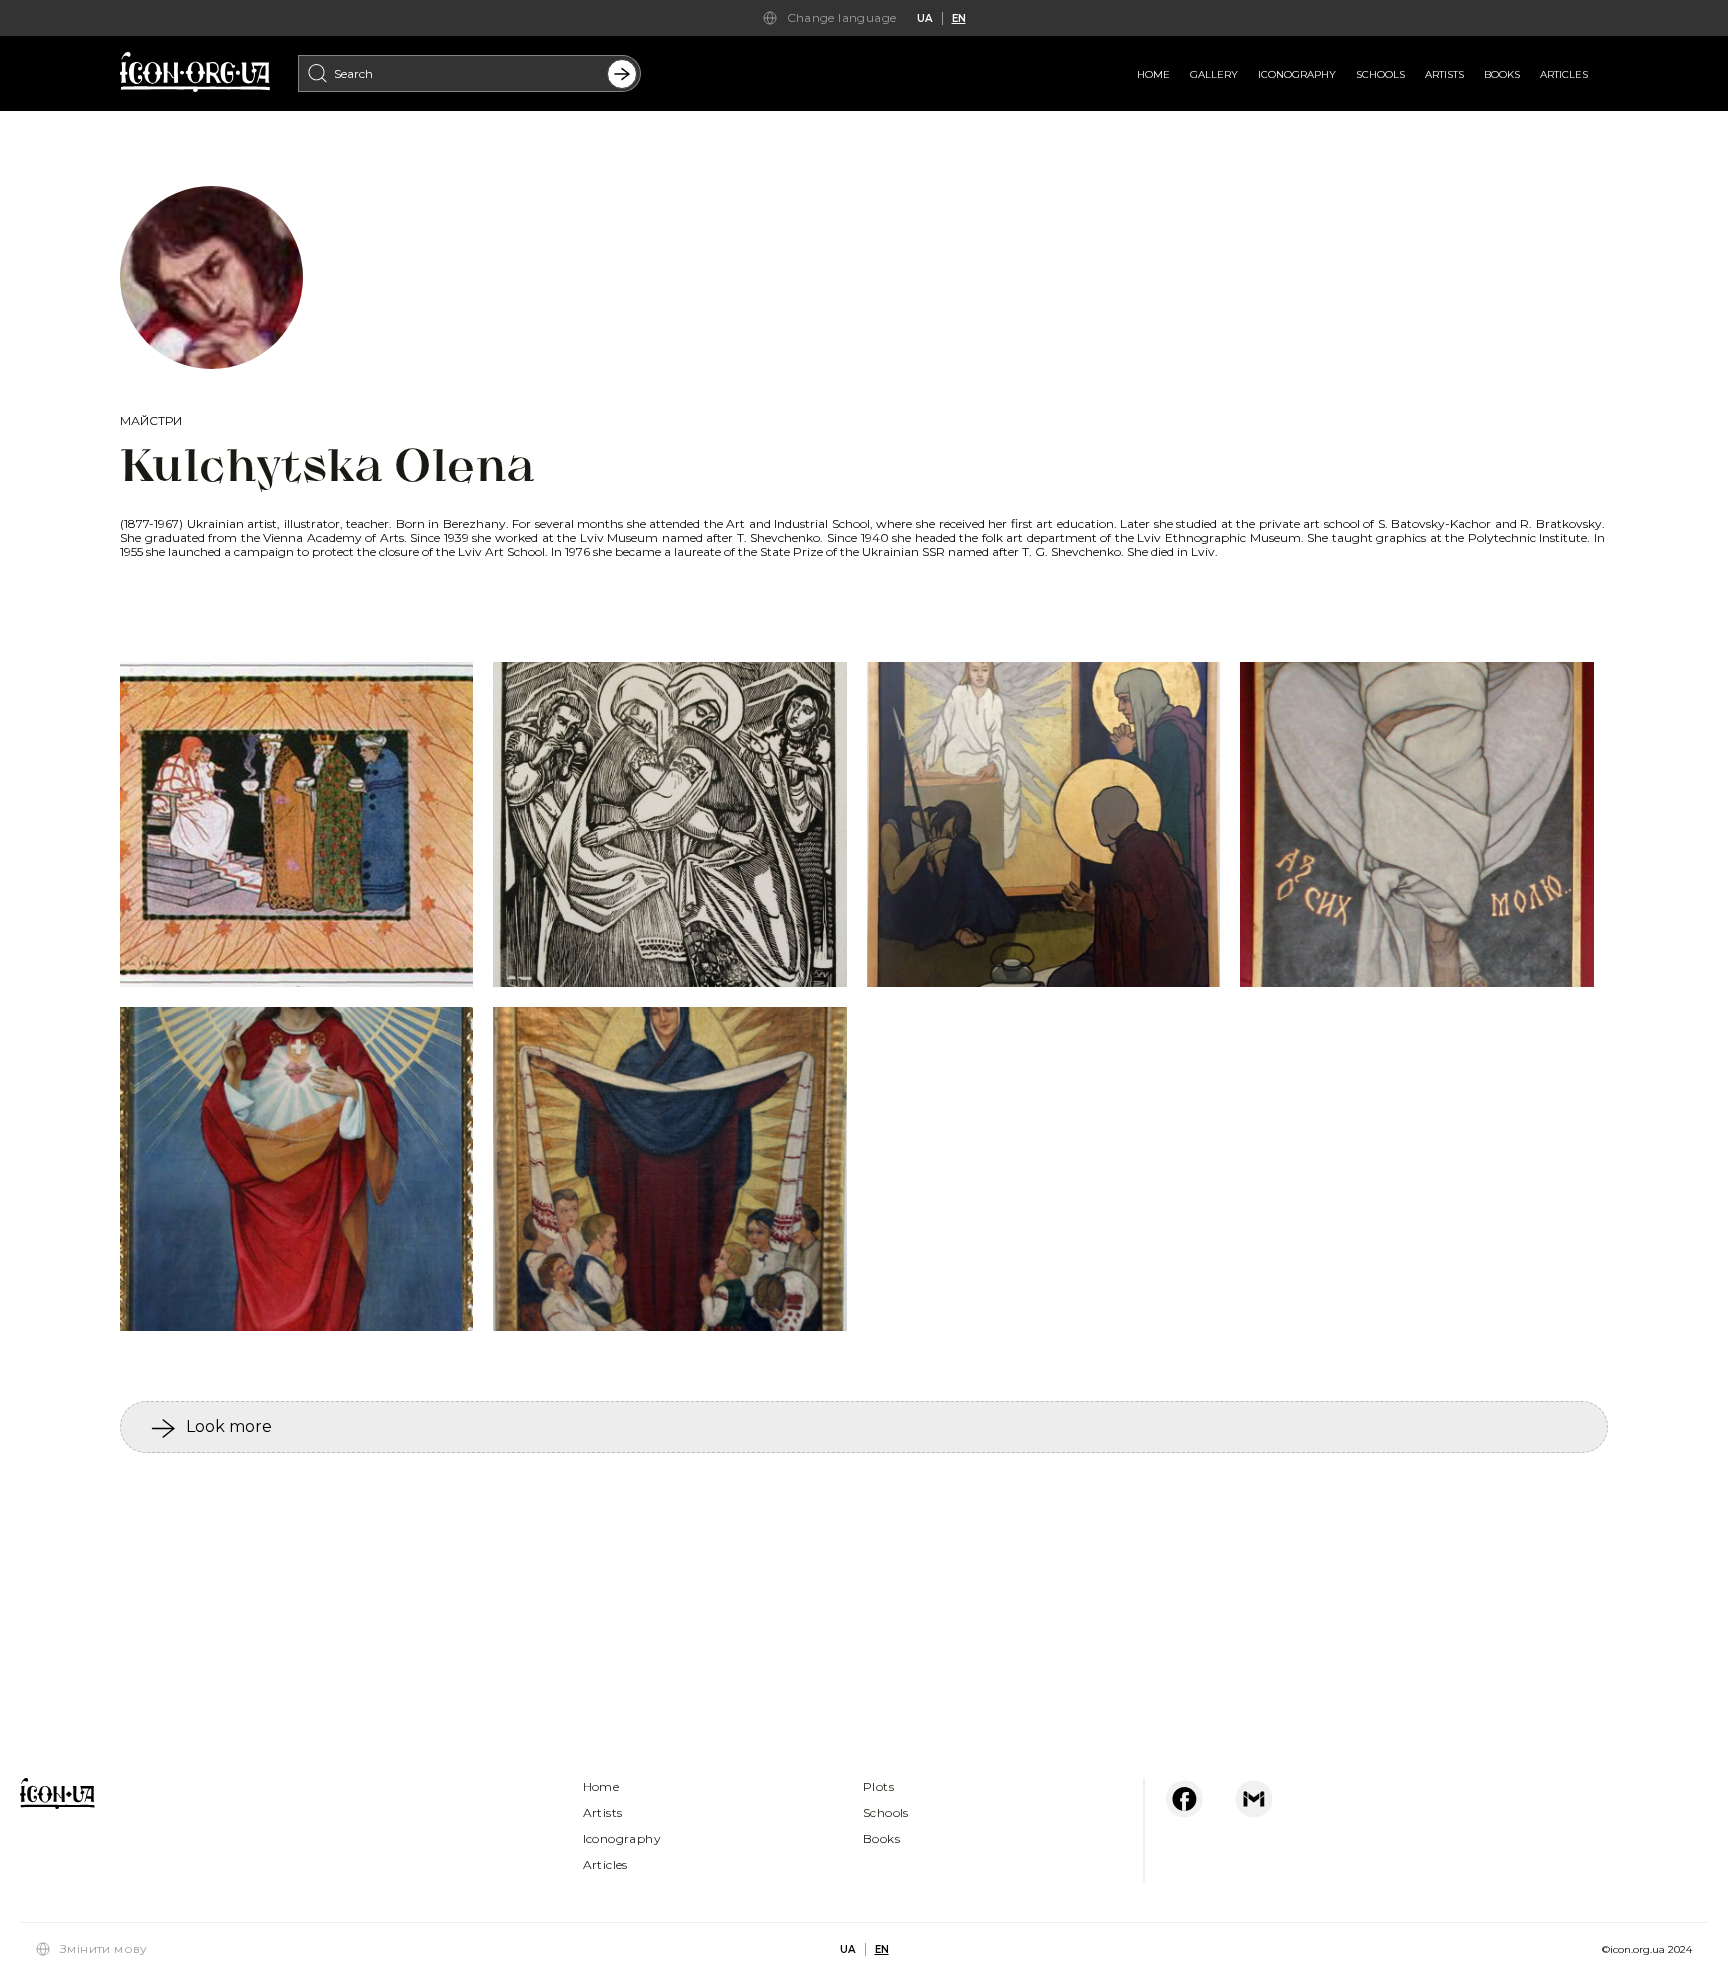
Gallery (1214, 74)
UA (924, 18)
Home (1153, 74)
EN (959, 18)
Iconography (1297, 74)
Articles (1564, 74)
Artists (1444, 74)
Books (1502, 74)
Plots (878, 1786)
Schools (1380, 74)
